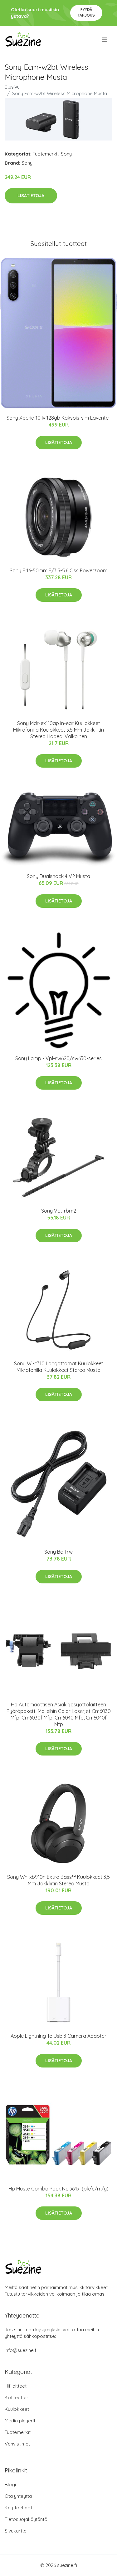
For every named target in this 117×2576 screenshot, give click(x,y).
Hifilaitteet (16, 2386)
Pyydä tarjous (86, 12)
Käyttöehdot (18, 2508)
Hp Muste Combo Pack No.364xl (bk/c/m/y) (58, 2189)
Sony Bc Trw (58, 1552)
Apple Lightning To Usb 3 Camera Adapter (58, 2036)
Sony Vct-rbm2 (59, 1211)
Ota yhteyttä (18, 2496)
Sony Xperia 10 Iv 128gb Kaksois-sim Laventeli (58, 418)
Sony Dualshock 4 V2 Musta (58, 876)
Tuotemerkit (46, 154)
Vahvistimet (17, 2444)
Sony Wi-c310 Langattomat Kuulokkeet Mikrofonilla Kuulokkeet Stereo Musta (59, 1367)
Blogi (10, 2484)
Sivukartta (16, 2531)
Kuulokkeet (17, 2409)
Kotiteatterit (18, 2397)
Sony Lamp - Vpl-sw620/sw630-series (58, 1058)
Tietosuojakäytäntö (26, 2519)
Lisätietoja (31, 196)
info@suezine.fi (21, 2350)
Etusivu (12, 87)
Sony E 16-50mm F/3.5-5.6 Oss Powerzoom (58, 570)
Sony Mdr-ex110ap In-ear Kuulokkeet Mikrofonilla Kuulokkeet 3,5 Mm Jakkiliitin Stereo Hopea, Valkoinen (58, 730)
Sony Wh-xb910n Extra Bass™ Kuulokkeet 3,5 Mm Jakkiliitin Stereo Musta (58, 1880)
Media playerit (20, 2421)
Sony (66, 154)
